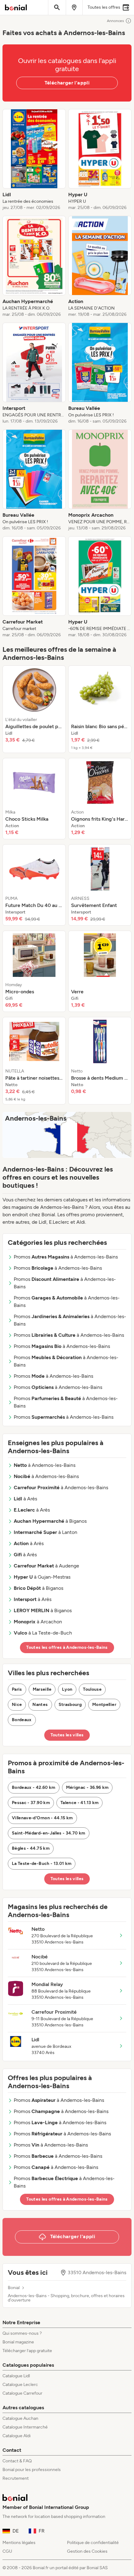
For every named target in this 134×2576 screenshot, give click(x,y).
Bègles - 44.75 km (31, 1848)
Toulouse (92, 1689)
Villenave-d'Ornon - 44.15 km (42, 1818)
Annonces (115, 21)
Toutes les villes (67, 1735)
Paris (17, 1689)
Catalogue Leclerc (20, 2385)
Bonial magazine (18, 2342)
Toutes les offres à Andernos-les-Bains (67, 1647)
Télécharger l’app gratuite (27, 2351)
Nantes (40, 1705)
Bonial (14, 2288)
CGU (7, 2551)
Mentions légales (19, 2543)
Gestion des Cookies (87, 2551)
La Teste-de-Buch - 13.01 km (42, 1864)
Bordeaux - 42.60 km (34, 1787)
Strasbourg (70, 1705)
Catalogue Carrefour (22, 2393)
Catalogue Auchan (20, 2418)
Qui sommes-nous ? (22, 2333)
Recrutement (16, 2478)
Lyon (67, 1689)
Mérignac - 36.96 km (87, 1787)
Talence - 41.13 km (79, 1803)
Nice (17, 1705)
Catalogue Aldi (17, 2436)
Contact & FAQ (17, 2461)
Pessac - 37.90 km (31, 1803)
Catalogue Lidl (16, 2376)
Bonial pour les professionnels (32, 2470)
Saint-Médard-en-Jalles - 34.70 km (49, 1833)
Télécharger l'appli (67, 83)
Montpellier (104, 1705)
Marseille (42, 1689)
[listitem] (34, 160)
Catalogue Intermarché (25, 2427)
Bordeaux (22, 1720)
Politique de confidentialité (93, 2543)
